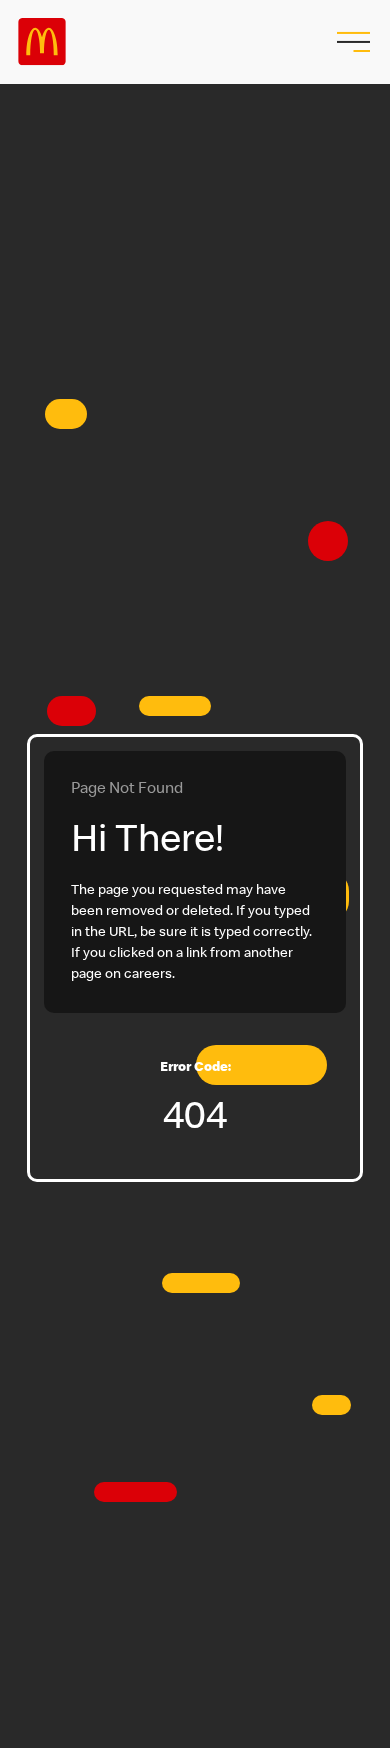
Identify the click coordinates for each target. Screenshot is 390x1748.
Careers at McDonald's (42, 42)
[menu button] (351, 42)
